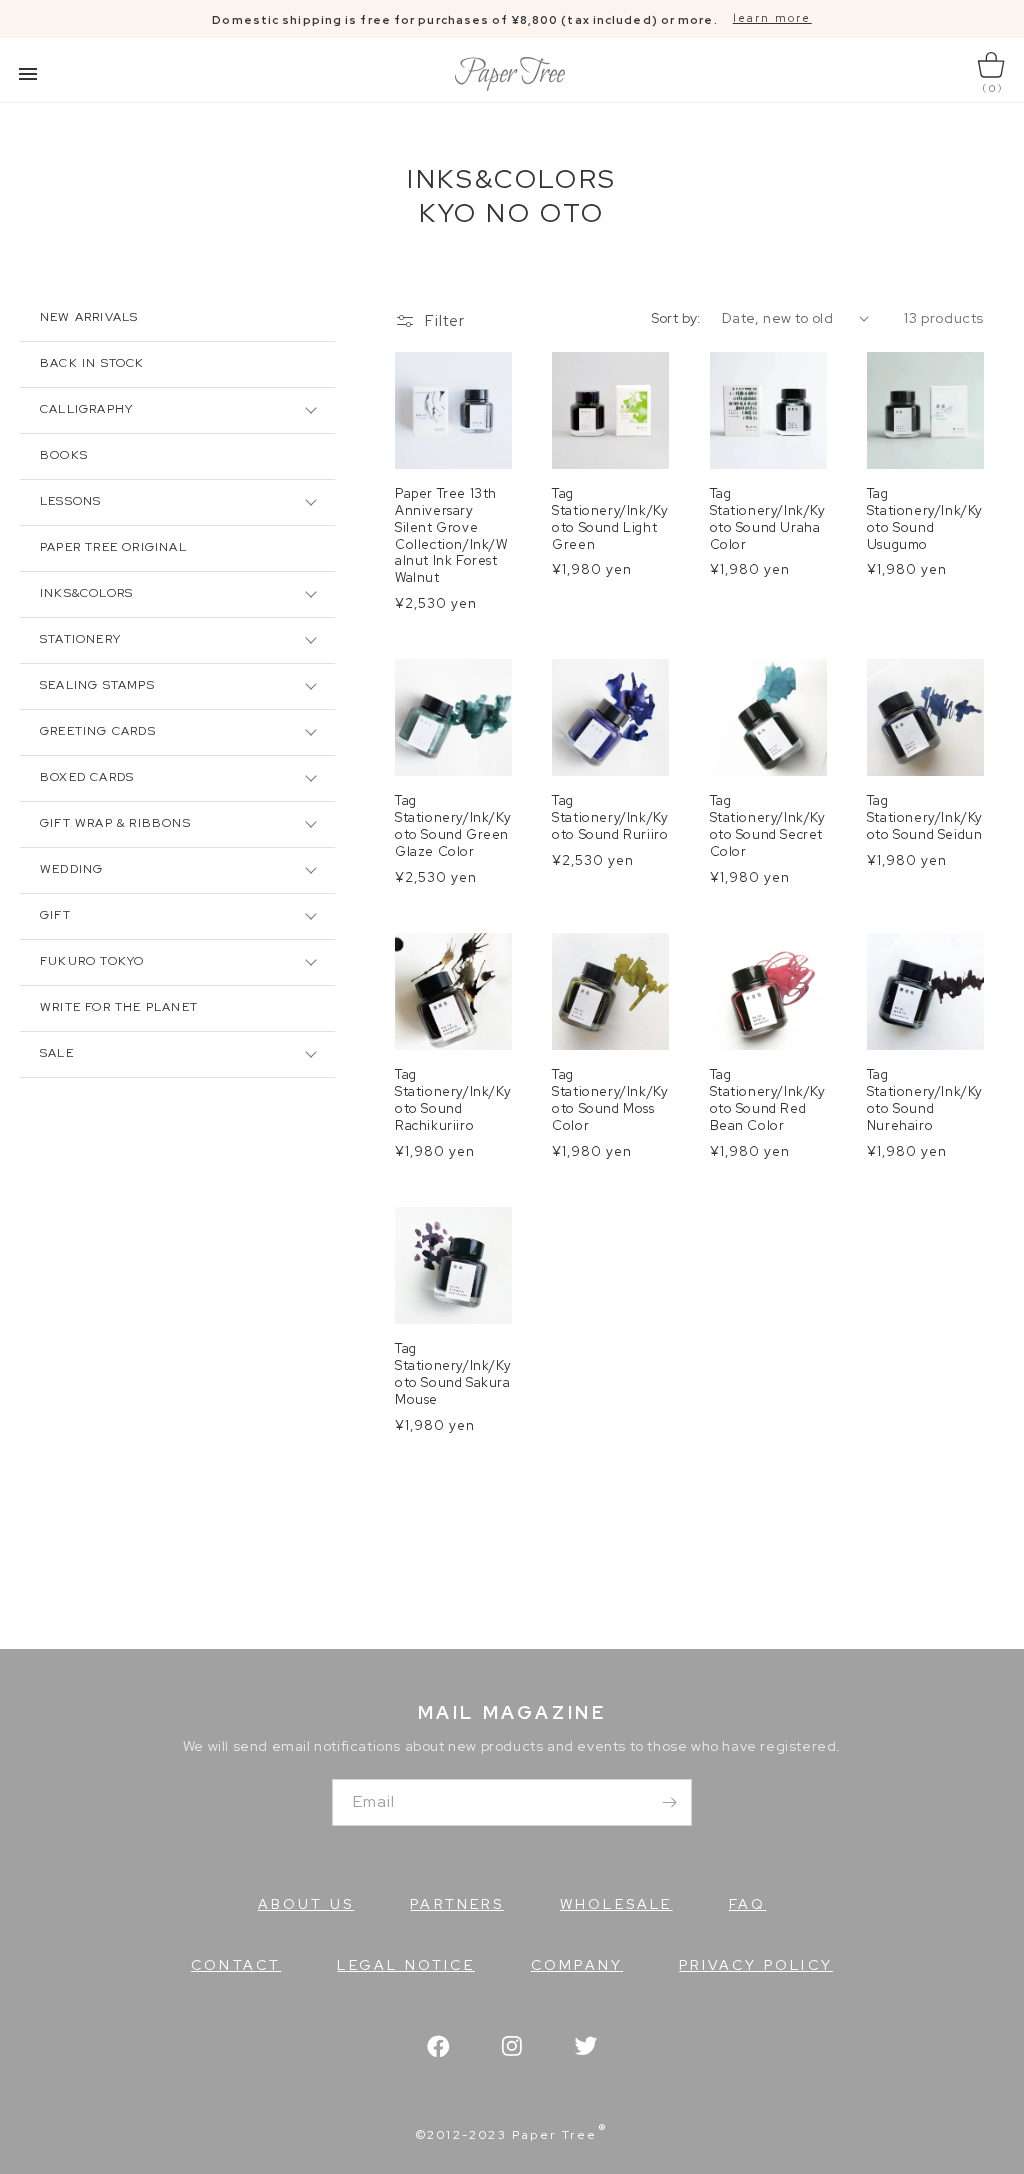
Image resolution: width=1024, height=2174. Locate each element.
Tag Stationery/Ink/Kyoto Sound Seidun (925, 818)
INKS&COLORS (86, 593)
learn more (772, 18)
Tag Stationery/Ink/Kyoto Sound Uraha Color (768, 519)
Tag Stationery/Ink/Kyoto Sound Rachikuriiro (453, 1100)
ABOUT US (306, 1904)
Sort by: (676, 318)
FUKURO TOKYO (92, 961)
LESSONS (70, 501)
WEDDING (71, 869)
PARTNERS (457, 1904)
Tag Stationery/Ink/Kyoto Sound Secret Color (768, 826)
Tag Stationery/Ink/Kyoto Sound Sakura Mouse (453, 1374)
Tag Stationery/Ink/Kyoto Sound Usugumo (925, 519)
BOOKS (64, 455)
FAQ (748, 1904)
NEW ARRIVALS (89, 317)
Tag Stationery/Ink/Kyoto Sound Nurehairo (925, 1100)
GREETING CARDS (98, 731)
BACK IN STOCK (92, 363)
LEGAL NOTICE (405, 1965)
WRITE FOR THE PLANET (119, 1007)
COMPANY (577, 1965)
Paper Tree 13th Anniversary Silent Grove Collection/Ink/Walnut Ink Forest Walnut (451, 536)
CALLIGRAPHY (86, 409)
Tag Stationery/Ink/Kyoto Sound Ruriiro (610, 818)
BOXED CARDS (87, 777)
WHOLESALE (616, 1904)
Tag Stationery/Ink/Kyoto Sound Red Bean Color (768, 1100)
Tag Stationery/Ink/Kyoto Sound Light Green (610, 519)
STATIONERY (80, 639)
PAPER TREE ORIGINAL (113, 547)
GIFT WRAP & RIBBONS (115, 823)
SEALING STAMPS (97, 685)
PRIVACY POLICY (756, 1965)
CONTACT (236, 1965)
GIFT (55, 915)
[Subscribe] (669, 1802)
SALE (57, 1053)
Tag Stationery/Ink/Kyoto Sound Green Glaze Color (453, 826)
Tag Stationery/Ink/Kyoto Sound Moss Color (610, 1100)
